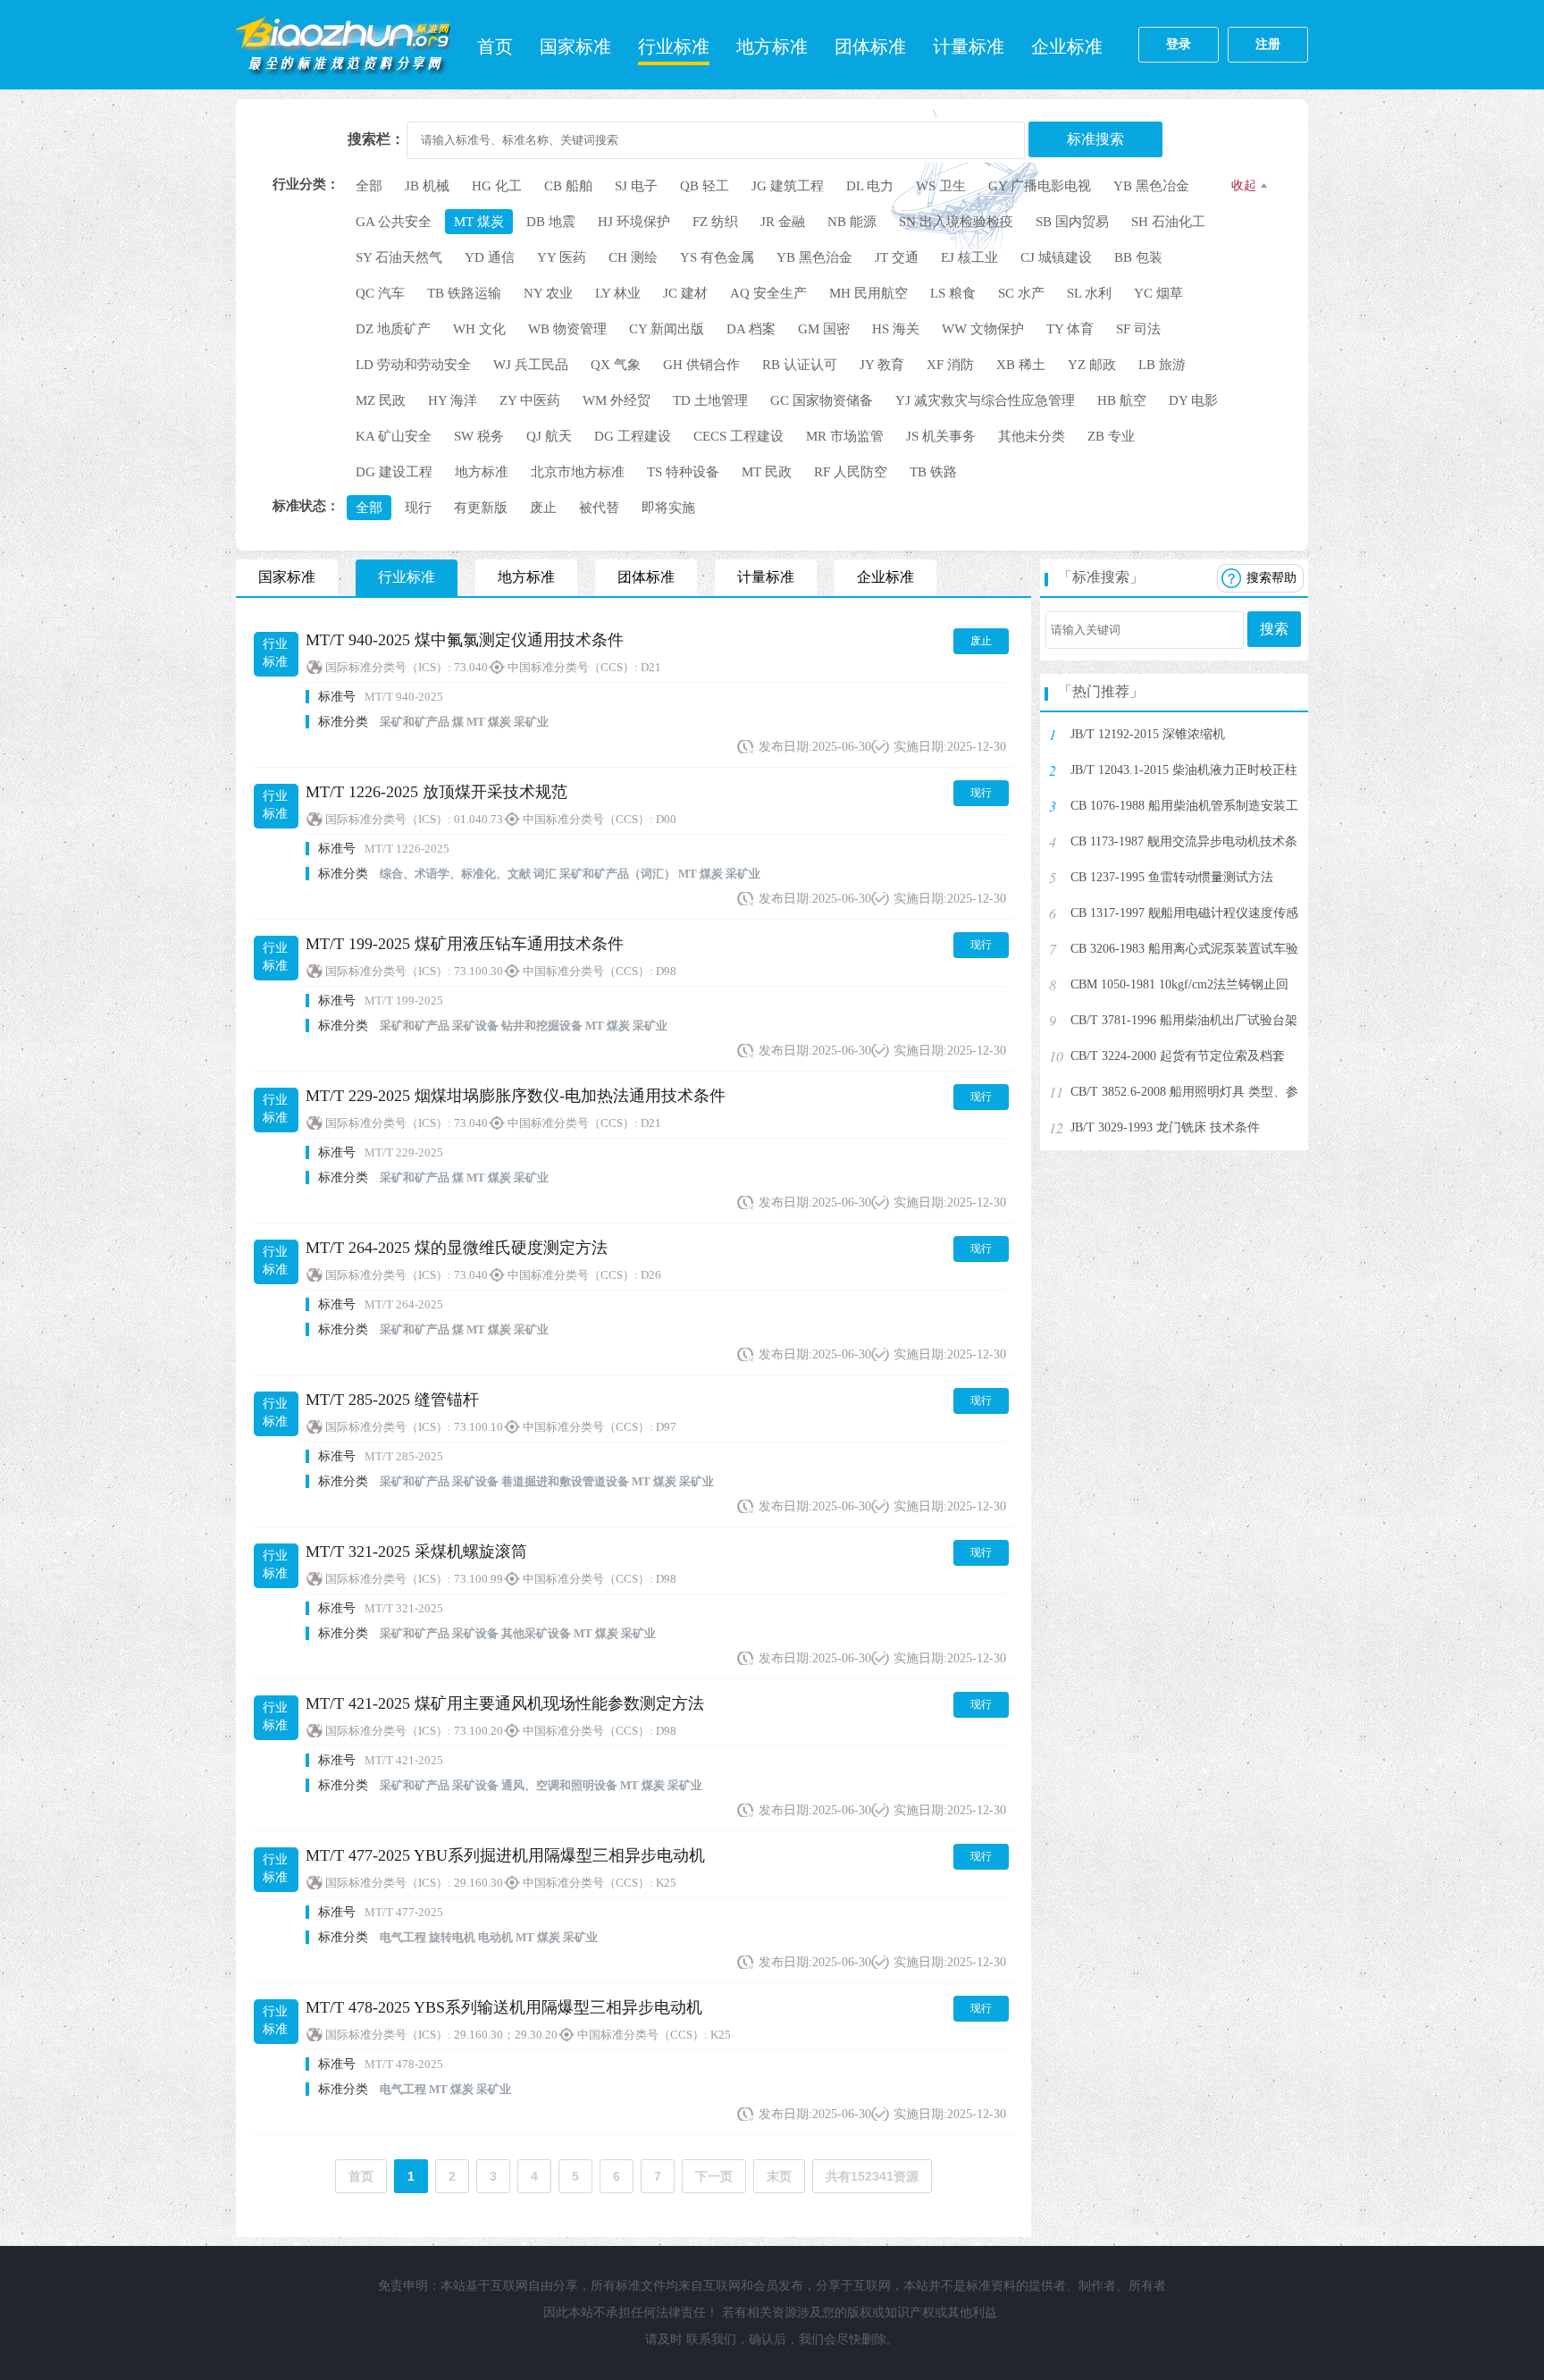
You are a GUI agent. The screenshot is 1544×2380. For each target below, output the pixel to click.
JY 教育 (882, 365)
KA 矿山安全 (394, 436)
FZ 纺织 (715, 222)
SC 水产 (1021, 293)
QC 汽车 (380, 293)
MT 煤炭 (479, 222)
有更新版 (481, 508)
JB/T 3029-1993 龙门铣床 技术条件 (1165, 1127)
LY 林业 (618, 293)
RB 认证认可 (800, 365)
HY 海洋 (453, 400)
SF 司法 (1138, 329)
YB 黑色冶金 (1151, 186)
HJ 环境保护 (634, 222)
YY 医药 (562, 257)
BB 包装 (1138, 257)
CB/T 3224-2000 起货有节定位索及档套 (1178, 1056)
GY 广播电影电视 (1040, 186)
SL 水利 (1089, 293)
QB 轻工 (705, 186)
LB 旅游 (1162, 365)
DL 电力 (870, 186)
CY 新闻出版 (667, 329)
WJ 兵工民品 (531, 365)
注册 (1268, 44)
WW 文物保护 (983, 329)
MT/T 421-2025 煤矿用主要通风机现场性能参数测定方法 (505, 1703)
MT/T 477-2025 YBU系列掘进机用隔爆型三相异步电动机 (505, 1855)
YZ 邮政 (1092, 365)
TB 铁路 (933, 472)
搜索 (1274, 629)
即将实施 (668, 508)
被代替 (599, 508)
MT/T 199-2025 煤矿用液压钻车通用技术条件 (465, 944)
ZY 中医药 (530, 400)
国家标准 (575, 46)
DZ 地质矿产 (393, 329)
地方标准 (772, 46)
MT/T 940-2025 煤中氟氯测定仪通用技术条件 (465, 640)
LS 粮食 (953, 293)
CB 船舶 (568, 186)
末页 (779, 2176)
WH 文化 (479, 329)
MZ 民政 (381, 400)
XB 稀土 (1021, 365)
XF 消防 (950, 365)
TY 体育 (1070, 329)
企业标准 (1067, 46)
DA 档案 (751, 329)
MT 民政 (767, 472)
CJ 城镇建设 (1056, 257)
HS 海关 (896, 329)
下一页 (714, 2176)
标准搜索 (1095, 139)
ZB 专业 (1111, 436)
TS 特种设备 (683, 472)
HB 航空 (1122, 400)
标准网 (343, 45)
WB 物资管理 (567, 329)
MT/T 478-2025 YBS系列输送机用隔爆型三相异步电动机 (504, 2007)
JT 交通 (897, 257)
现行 (418, 508)
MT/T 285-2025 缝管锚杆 (392, 1400)
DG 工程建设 (633, 436)
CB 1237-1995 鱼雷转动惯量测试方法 (1172, 877)
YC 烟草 (1158, 293)
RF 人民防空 (851, 472)
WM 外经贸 (617, 400)
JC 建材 (685, 293)
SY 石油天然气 (399, 257)
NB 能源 (852, 222)
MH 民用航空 (868, 293)
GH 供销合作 (701, 365)
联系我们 (711, 2339)
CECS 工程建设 (738, 436)
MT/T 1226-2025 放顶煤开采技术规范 (436, 792)
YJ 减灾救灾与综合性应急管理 (985, 400)
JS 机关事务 (941, 436)
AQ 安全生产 (768, 293)
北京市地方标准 (578, 472)
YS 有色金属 (717, 257)
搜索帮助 (1271, 578)
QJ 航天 (549, 436)
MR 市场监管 (845, 436)
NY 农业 (548, 293)
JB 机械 (427, 186)
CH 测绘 (633, 257)
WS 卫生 (941, 186)
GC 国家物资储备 (822, 400)
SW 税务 (479, 436)
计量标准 (969, 46)
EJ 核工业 (969, 257)
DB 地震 (551, 222)
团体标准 (870, 46)
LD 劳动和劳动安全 (413, 365)
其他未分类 (1032, 436)
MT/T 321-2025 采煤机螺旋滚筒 (416, 1552)
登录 (1179, 44)
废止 (543, 508)
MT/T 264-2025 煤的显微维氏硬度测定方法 (457, 1248)
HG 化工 (497, 186)
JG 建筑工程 (788, 186)
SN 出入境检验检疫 (956, 222)
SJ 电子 (636, 186)
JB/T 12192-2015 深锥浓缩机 (1148, 734)
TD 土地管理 (710, 400)
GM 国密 (824, 329)
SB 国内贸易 (1072, 222)
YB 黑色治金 (814, 257)
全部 (369, 186)
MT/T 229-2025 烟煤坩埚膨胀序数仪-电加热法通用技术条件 (516, 1096)
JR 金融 (783, 222)
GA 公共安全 (394, 222)
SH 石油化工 (1168, 222)
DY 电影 (1193, 400)
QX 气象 (616, 365)
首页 (495, 46)
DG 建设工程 (394, 472)
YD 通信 (490, 257)
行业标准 (674, 46)
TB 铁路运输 (464, 293)
